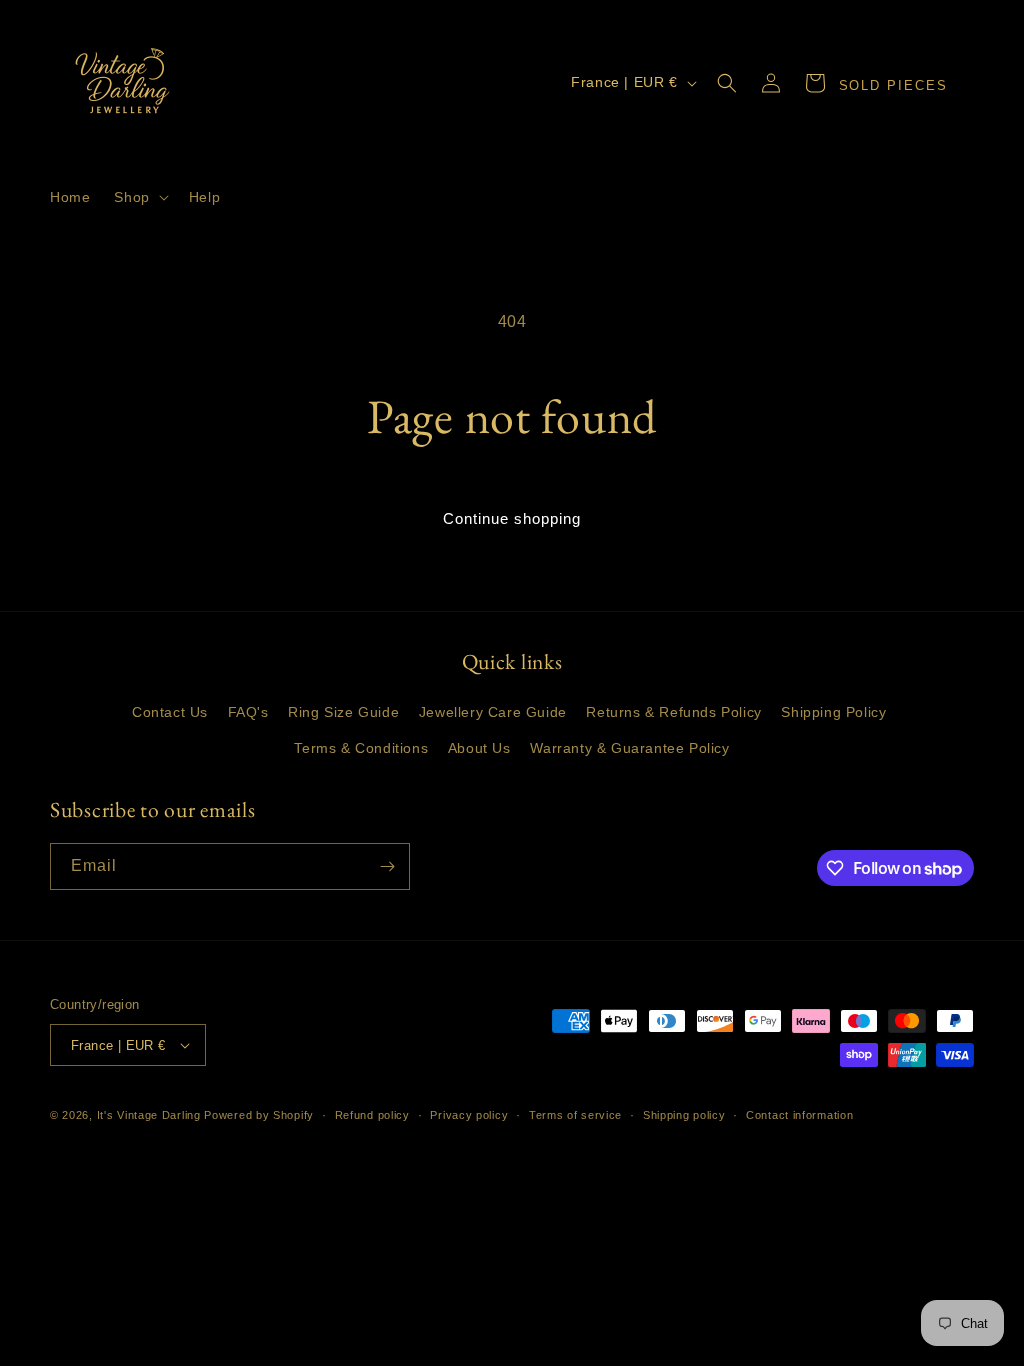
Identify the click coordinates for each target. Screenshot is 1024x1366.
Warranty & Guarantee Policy (629, 748)
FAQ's (248, 712)
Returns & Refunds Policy (673, 712)
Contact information (799, 1115)
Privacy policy (469, 1115)
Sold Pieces (893, 85)
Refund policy (372, 1115)
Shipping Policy (833, 712)
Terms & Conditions (361, 748)
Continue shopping (512, 518)
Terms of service (575, 1115)
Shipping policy (684, 1115)
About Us (479, 748)
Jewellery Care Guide (493, 712)
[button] (139, 197)
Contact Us (170, 712)
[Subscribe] (387, 866)
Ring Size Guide (343, 712)
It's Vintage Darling (149, 1115)
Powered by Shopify (259, 1115)
